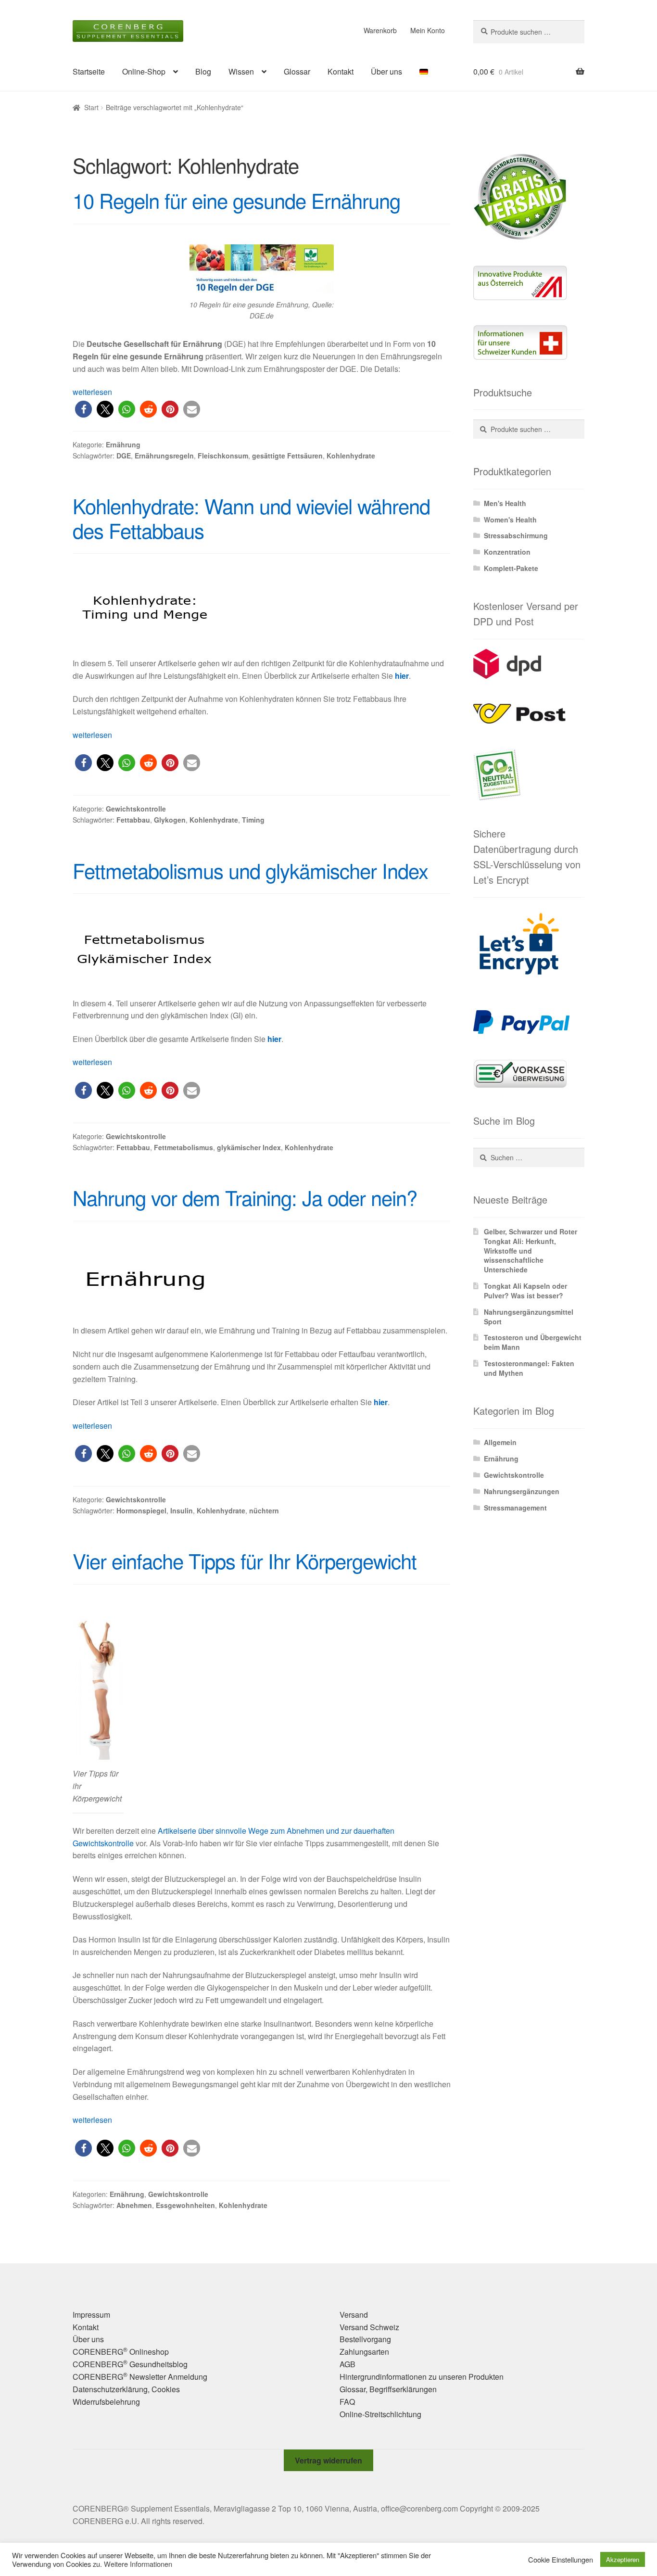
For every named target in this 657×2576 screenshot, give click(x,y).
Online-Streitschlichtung (380, 2414)
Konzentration (507, 552)
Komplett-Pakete (511, 568)
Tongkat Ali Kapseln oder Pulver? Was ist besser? (525, 1291)
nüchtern (264, 1510)
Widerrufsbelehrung (106, 2402)
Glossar (297, 71)
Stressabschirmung (516, 535)
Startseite (89, 71)
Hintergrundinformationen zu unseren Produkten (422, 2377)
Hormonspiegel (141, 1510)
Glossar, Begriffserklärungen (388, 2389)
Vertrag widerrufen (328, 2460)
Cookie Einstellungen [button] (561, 2560)
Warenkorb (380, 30)
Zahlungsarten (364, 2352)
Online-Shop (144, 71)
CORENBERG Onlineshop (121, 2352)
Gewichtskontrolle (136, 809)
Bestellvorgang (365, 2339)
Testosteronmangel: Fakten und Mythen (529, 1368)
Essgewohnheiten (185, 2205)
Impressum (91, 2315)
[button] (83, 409)
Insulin (182, 1510)
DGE (124, 456)
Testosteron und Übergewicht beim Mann (533, 1342)
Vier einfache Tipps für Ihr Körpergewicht (245, 1561)
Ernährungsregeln (164, 456)
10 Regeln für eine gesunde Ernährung (236, 200)
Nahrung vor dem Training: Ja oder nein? (245, 1197)
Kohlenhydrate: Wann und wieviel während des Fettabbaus (251, 518)
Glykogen (170, 820)
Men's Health (505, 503)
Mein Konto (428, 30)
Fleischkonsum (223, 456)
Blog (203, 71)
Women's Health (510, 520)
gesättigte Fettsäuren (287, 456)
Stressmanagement (515, 1508)
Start (91, 107)
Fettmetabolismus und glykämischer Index (250, 870)
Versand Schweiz (369, 2327)
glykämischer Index (249, 1147)
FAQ (347, 2402)
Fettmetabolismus (183, 1147)
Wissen (241, 71)
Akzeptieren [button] (623, 2559)
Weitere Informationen (138, 2564)
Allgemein (500, 1442)
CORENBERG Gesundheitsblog (130, 2364)
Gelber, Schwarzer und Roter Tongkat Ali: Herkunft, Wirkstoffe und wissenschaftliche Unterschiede (531, 1250)
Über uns (386, 71)
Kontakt (341, 71)
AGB (347, 2364)
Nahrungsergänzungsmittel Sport (529, 1317)
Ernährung (123, 444)
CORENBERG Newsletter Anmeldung (140, 2377)
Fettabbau (133, 820)
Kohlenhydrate (351, 456)
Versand (354, 2315)
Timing (253, 820)
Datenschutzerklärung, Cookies (126, 2389)
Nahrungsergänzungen (522, 1491)
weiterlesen (92, 392)
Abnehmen (134, 2205)
